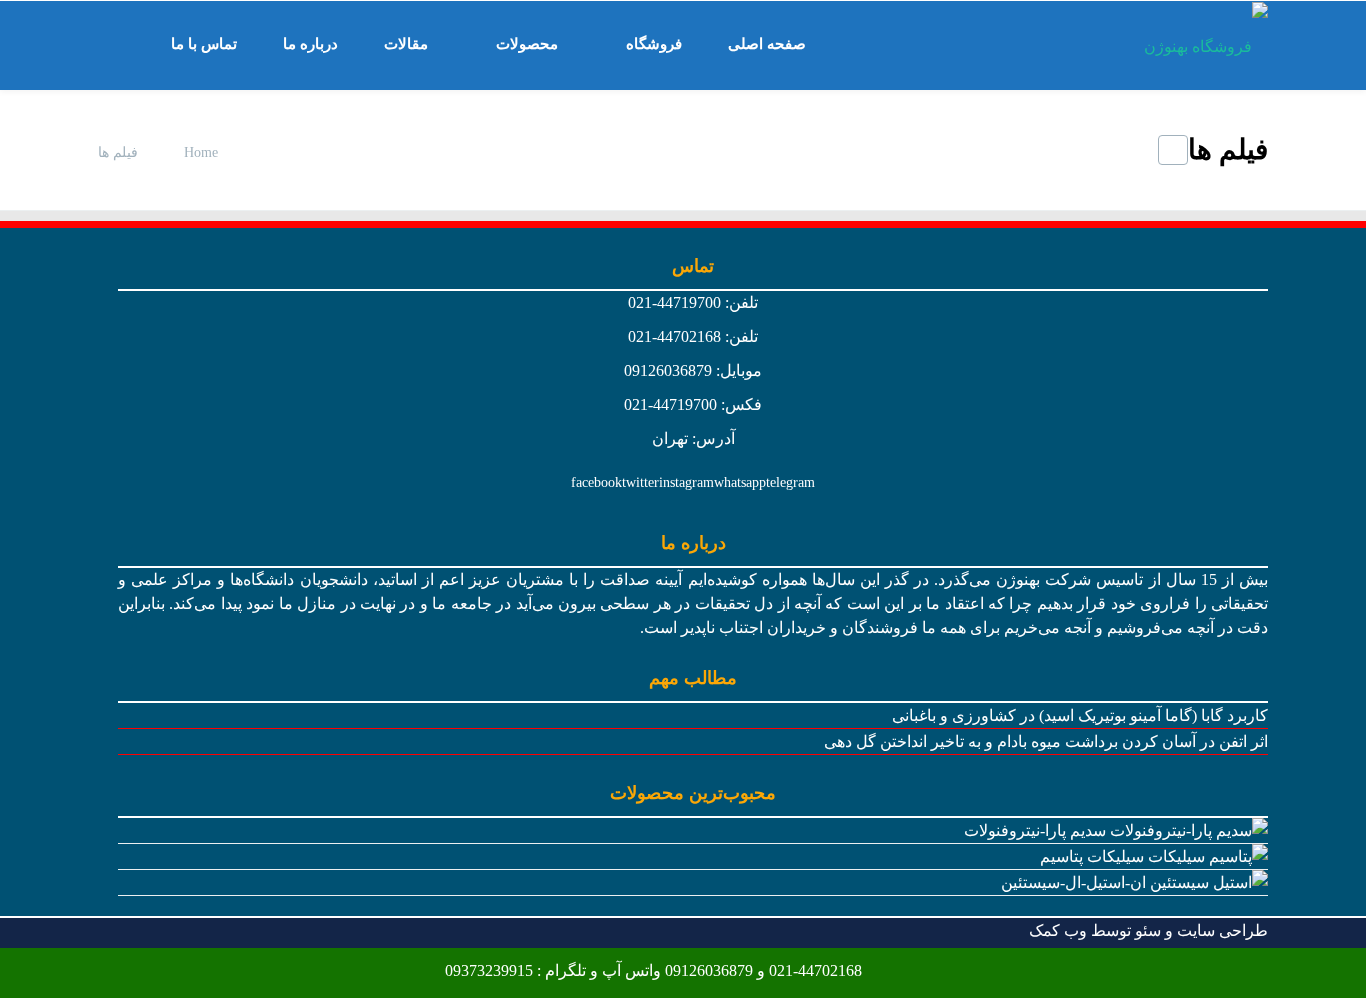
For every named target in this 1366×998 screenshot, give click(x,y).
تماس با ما (204, 44)
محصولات (527, 44)
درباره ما (310, 44)
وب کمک (1058, 930)
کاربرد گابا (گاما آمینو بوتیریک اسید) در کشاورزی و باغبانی (1080, 715)
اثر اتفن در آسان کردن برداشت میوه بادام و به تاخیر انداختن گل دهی (1046, 741)
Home (201, 152)
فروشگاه (654, 44)
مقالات (406, 44)
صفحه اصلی (767, 44)
